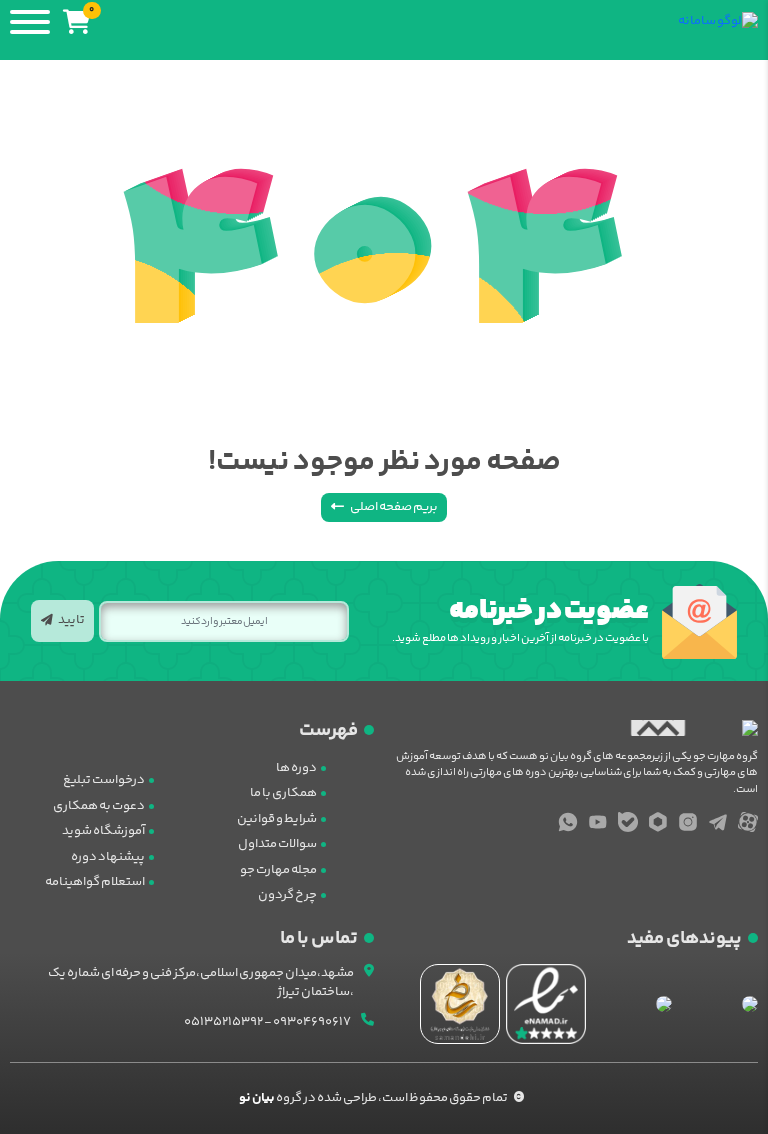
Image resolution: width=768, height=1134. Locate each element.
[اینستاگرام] (688, 822)
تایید (71, 620)
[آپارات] (748, 822)
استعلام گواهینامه (95, 882)
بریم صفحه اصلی (393, 507)
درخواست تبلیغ (104, 780)
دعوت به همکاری (99, 806)
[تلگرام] (718, 822)
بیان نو (257, 1098)
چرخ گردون (287, 895)
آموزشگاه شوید (103, 831)
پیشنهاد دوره (108, 857)
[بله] (628, 822)
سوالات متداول (277, 844)
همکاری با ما (283, 793)
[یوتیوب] (598, 822)
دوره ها (296, 768)
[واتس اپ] (568, 822)
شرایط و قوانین (277, 819)
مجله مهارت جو (278, 870)
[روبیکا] (658, 822)
